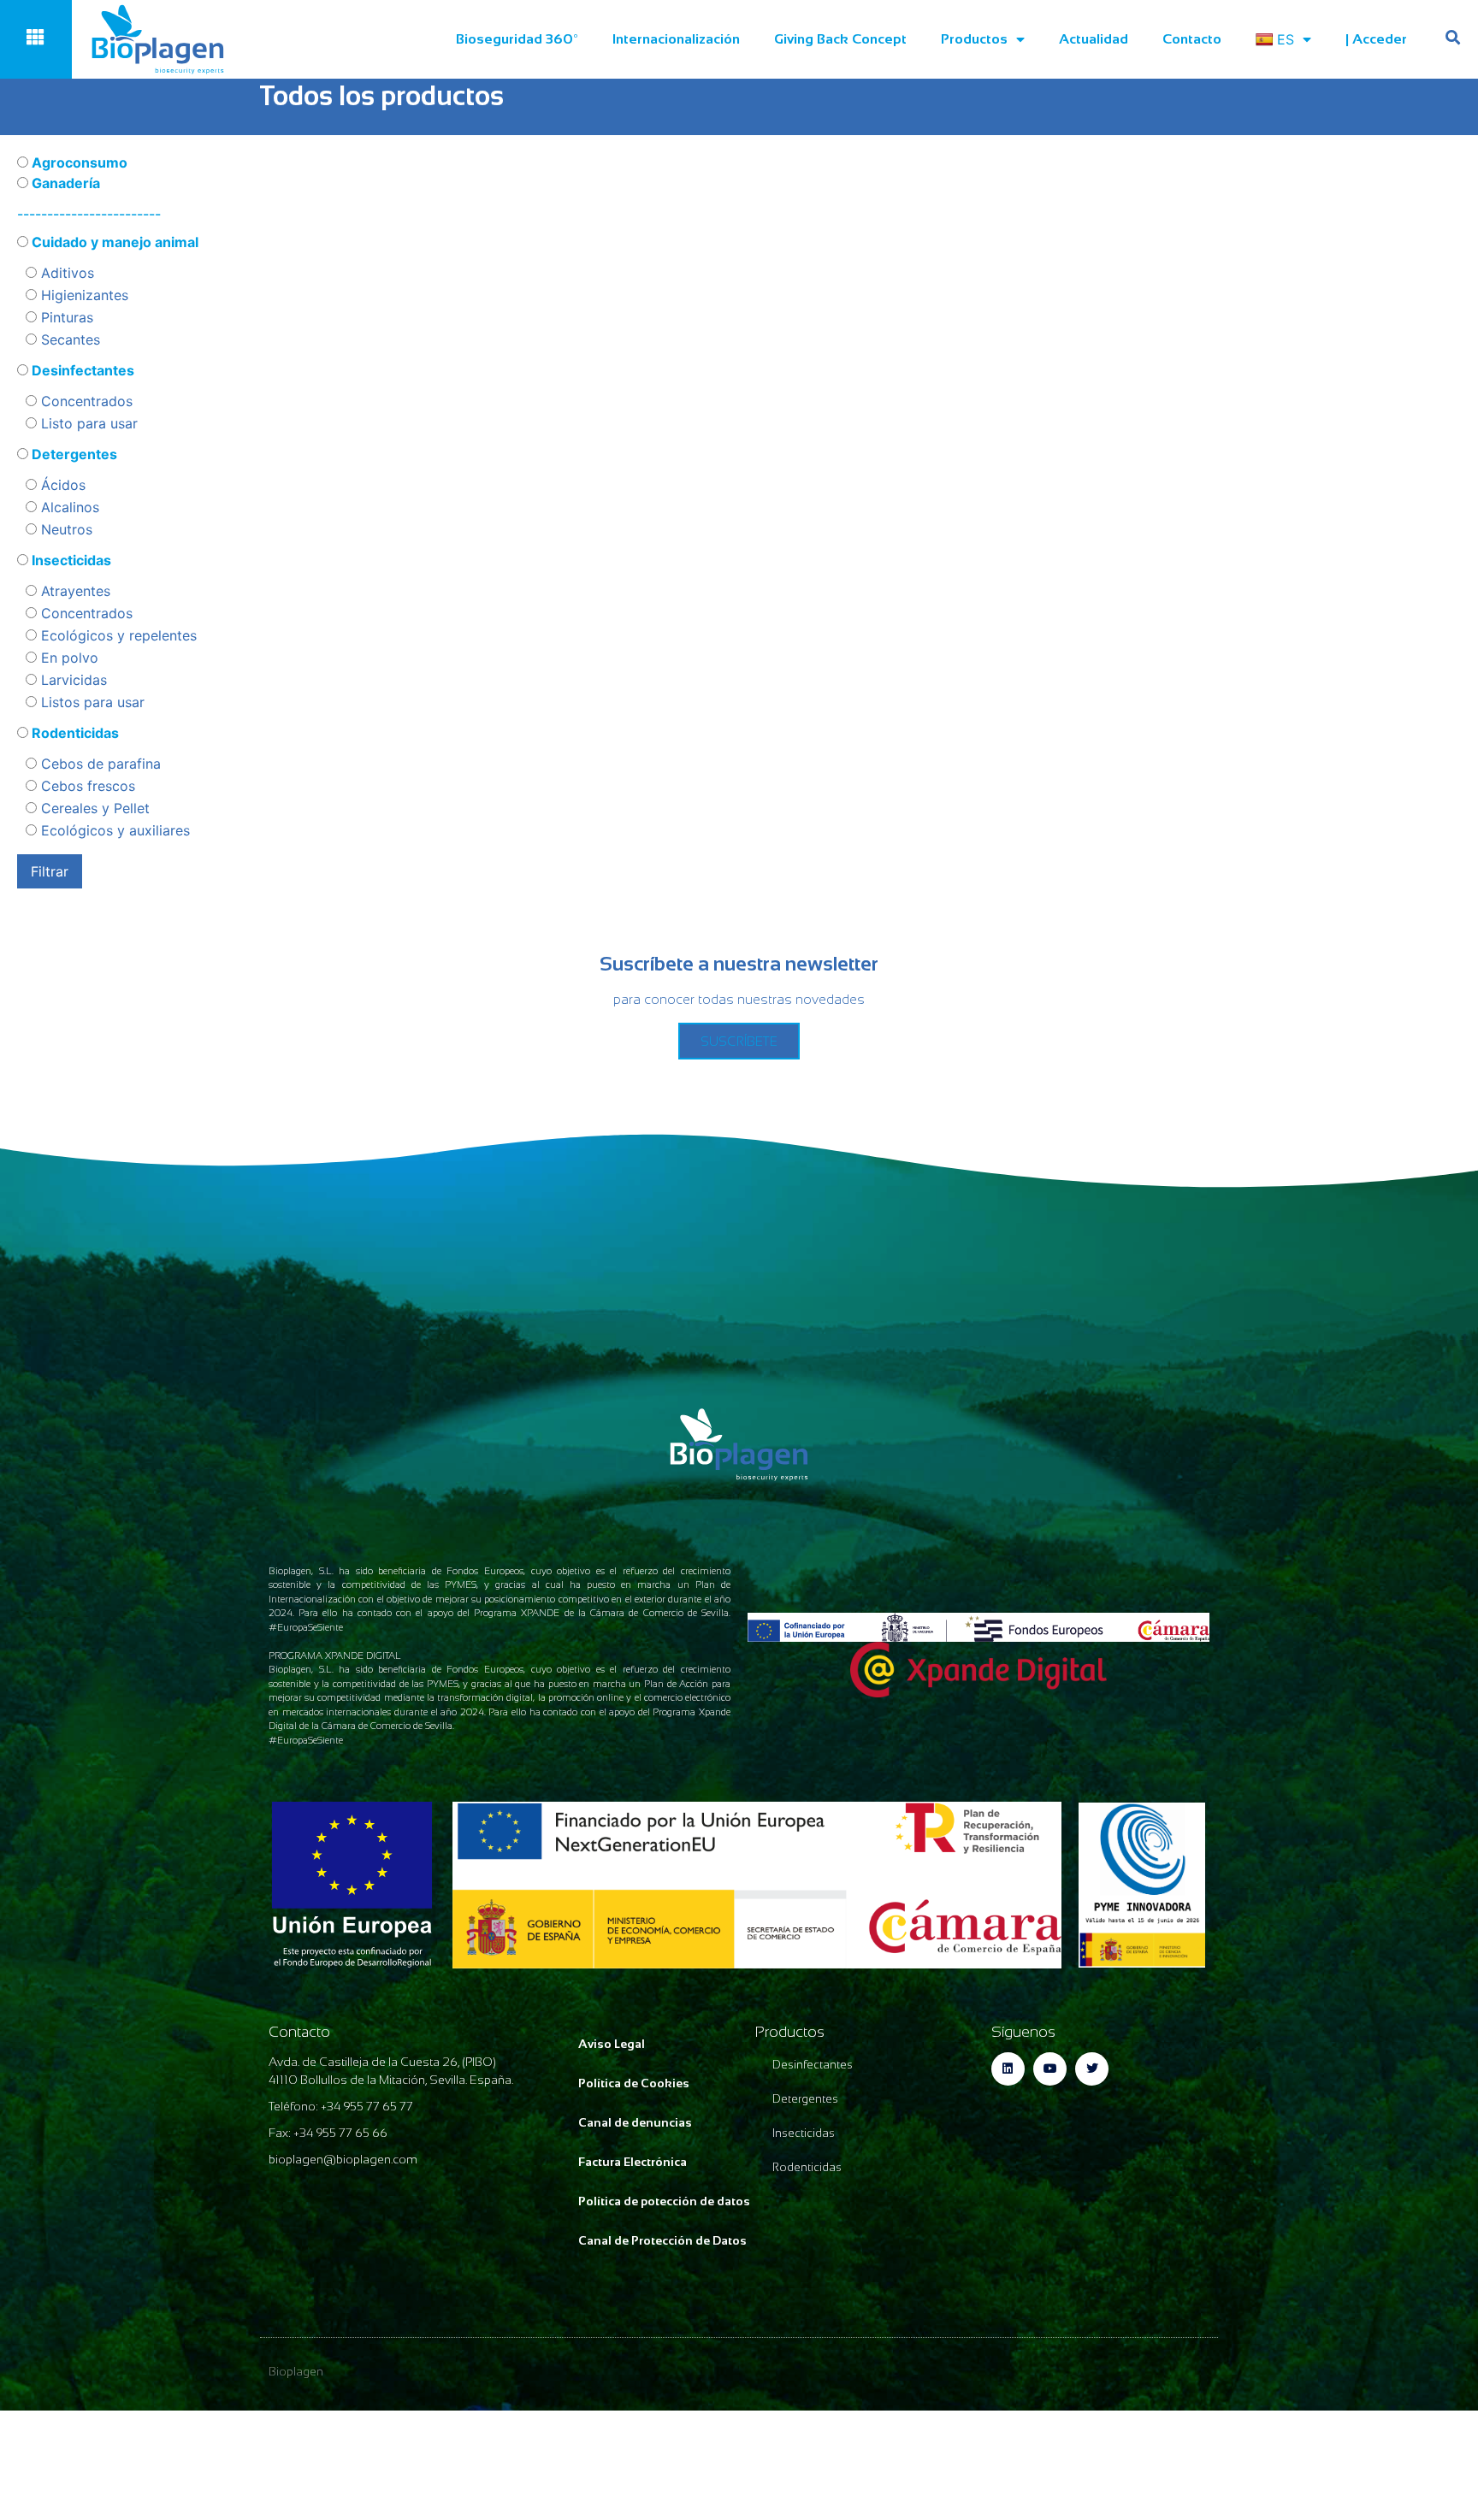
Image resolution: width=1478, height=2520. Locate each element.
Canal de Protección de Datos (662, 2240)
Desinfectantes (81, 370)
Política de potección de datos (664, 2201)
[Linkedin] (1008, 2069)
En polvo (68, 658)
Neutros (65, 529)
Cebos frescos (86, 786)
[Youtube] (1050, 2069)
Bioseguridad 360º (517, 39)
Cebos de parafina (99, 764)
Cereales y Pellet (93, 808)
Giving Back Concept (840, 39)
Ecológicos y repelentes (117, 635)
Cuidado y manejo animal (113, 242)
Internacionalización (676, 39)
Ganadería (64, 183)
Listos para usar (91, 702)
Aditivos (65, 273)
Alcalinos (68, 507)
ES (1286, 39)
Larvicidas (72, 680)
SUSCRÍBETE (739, 1041)
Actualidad (1094, 39)
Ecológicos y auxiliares (113, 830)
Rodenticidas (74, 733)
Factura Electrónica (633, 2162)
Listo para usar (87, 423)
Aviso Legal (612, 2044)
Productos (974, 39)
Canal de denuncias (635, 2122)
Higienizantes (83, 295)
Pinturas (65, 317)
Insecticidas (70, 560)
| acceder (1376, 39)
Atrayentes (74, 591)
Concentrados (85, 401)
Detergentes (73, 454)
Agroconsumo (78, 162)
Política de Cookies (634, 2083)
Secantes (68, 339)
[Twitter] (1092, 2069)
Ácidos (61, 485)
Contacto (1192, 39)
